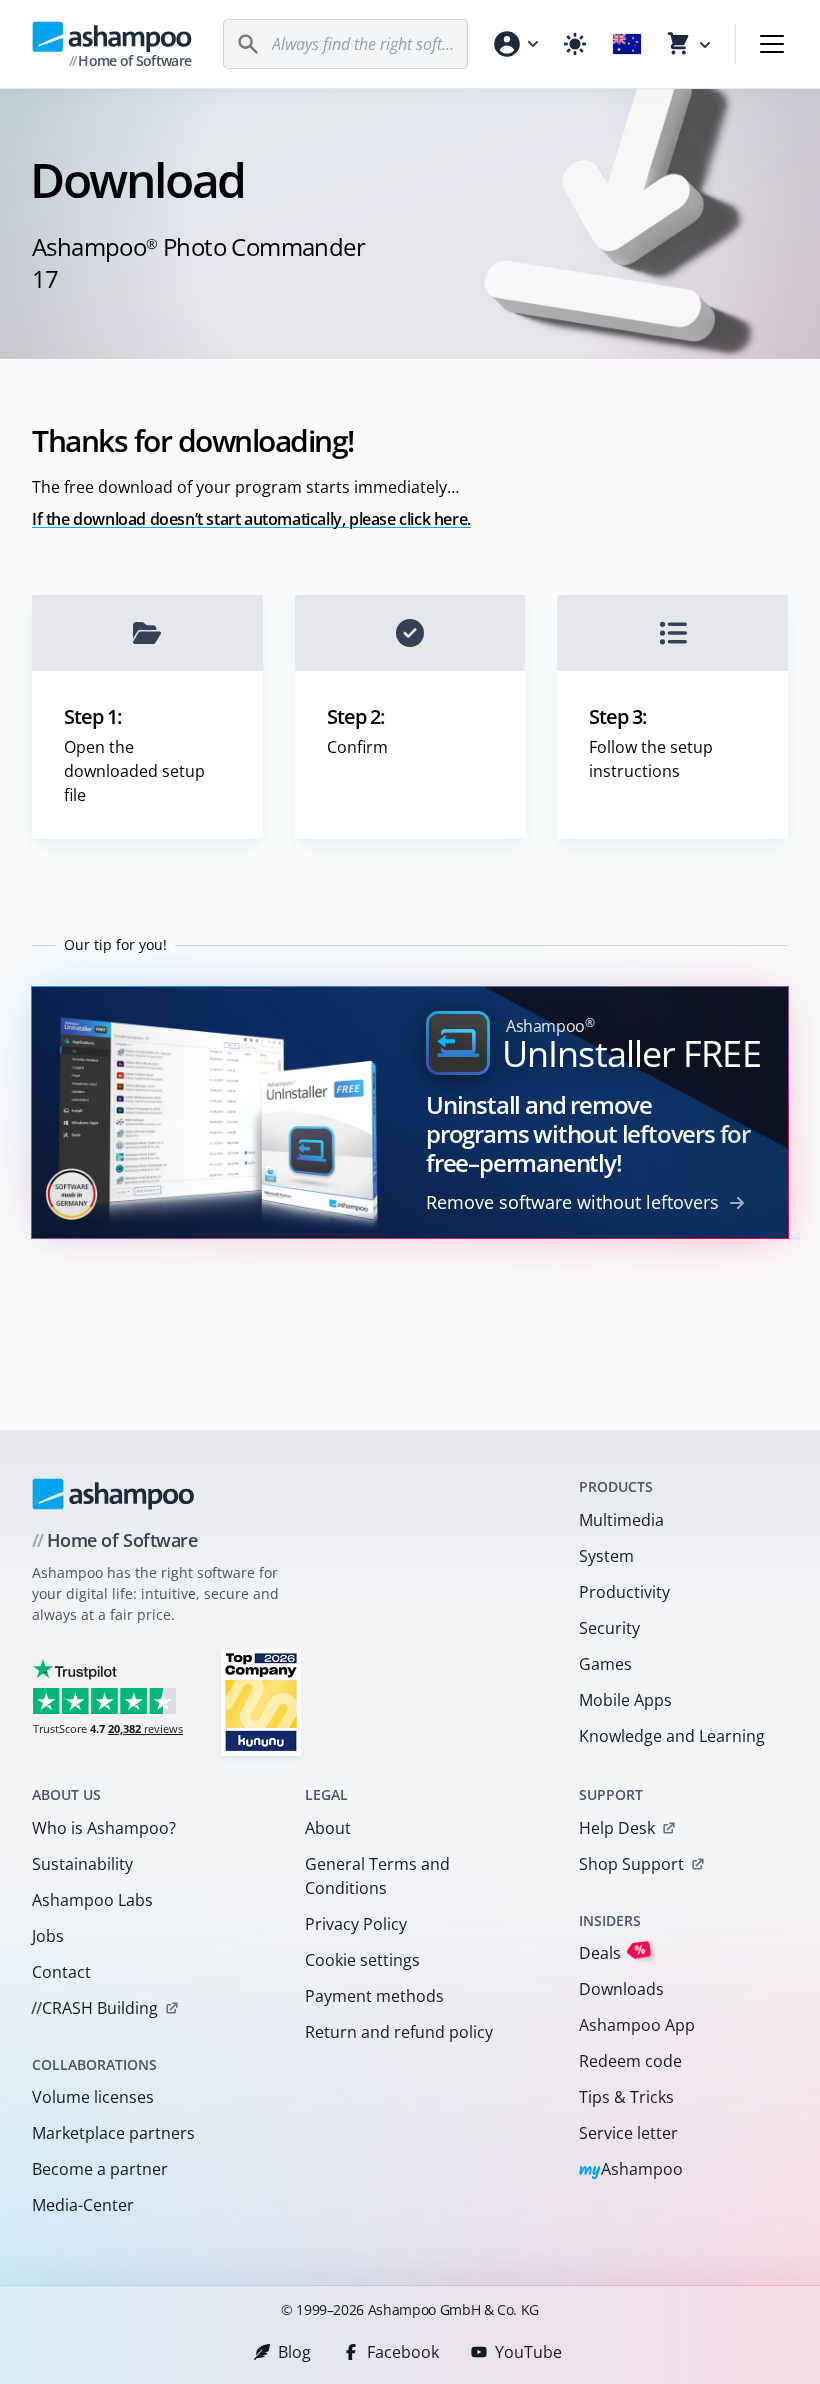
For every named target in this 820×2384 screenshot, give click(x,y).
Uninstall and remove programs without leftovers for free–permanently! (588, 1133)
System (606, 1556)
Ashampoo (631, 2170)
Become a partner (100, 2169)
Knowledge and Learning (672, 1736)
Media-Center (83, 2205)
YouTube (528, 2352)
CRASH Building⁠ (94, 2008)
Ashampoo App (637, 2025)
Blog (294, 2352)
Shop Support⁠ (631, 1864)
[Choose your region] (627, 44)
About (328, 1828)
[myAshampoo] (515, 44)
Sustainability (82, 1864)
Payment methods (374, 1996)
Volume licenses (93, 2097)
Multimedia (621, 1520)
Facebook (403, 2352)
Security (609, 1628)
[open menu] (772, 44)
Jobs (48, 1936)
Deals (612, 1952)
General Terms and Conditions (377, 1876)
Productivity (624, 1592)
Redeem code (630, 2061)
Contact (61, 1972)
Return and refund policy (399, 2032)
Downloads (621, 1989)
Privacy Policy (356, 1924)
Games (605, 1664)
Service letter (628, 2133)
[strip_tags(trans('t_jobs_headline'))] (261, 1701)
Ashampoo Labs (92, 1900)
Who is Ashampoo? (104, 1828)
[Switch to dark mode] (575, 44)
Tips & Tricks (626, 2097)
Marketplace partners (113, 2133)
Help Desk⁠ (617, 1828)
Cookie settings (362, 1960)
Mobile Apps (625, 1700)
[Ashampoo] (113, 1494)
